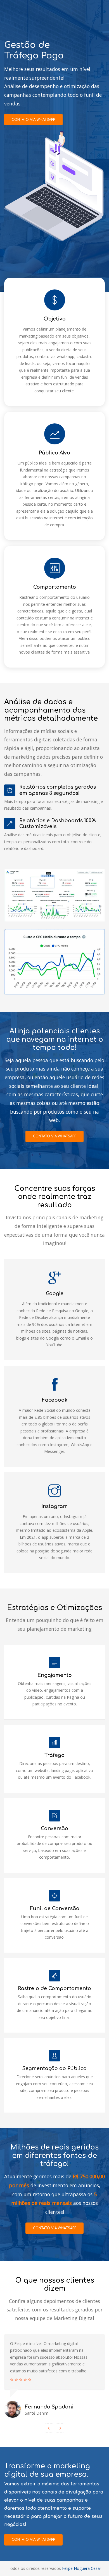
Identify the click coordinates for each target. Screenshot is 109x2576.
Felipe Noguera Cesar (82, 2568)
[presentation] (49, 2428)
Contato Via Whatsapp (33, 2540)
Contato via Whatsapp (33, 120)
